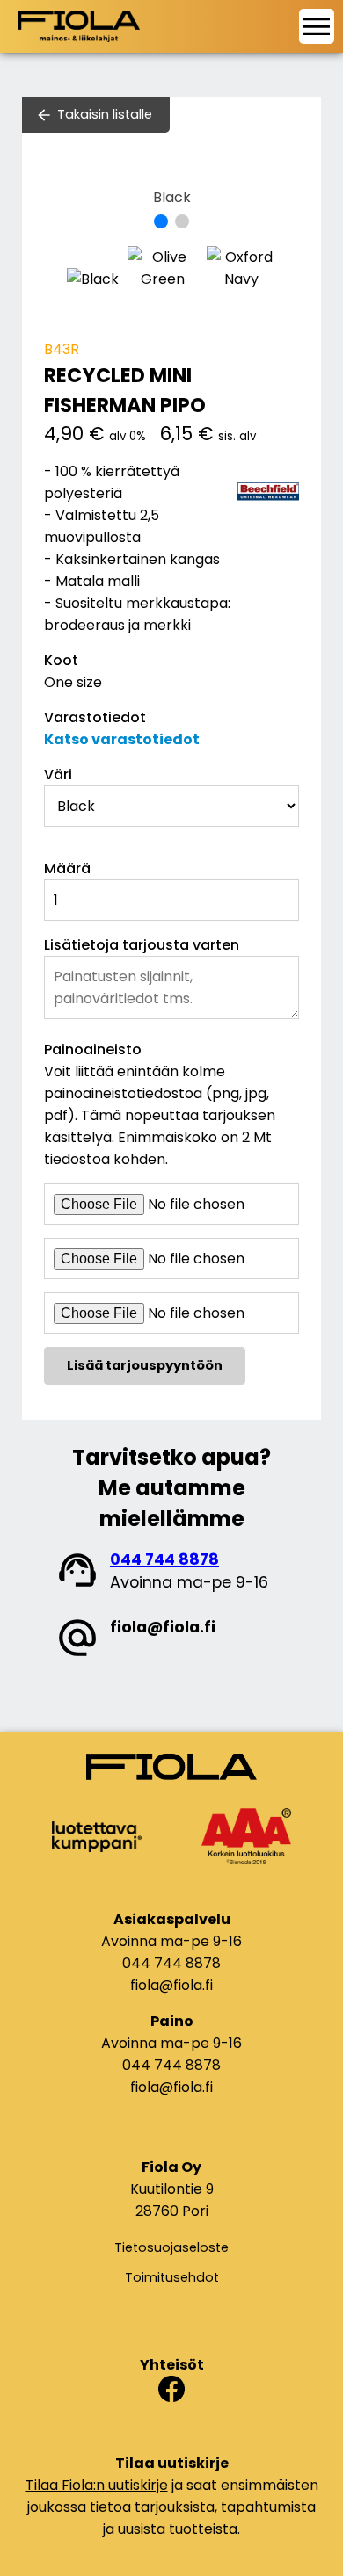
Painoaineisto (93, 1049)
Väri (58, 774)
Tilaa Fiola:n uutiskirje (97, 2485)
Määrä (67, 868)
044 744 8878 (164, 1559)
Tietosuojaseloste (171, 2247)
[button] (161, 221)
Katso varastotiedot (122, 739)
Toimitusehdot (172, 2277)
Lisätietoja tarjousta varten (142, 945)
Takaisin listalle (105, 114)
